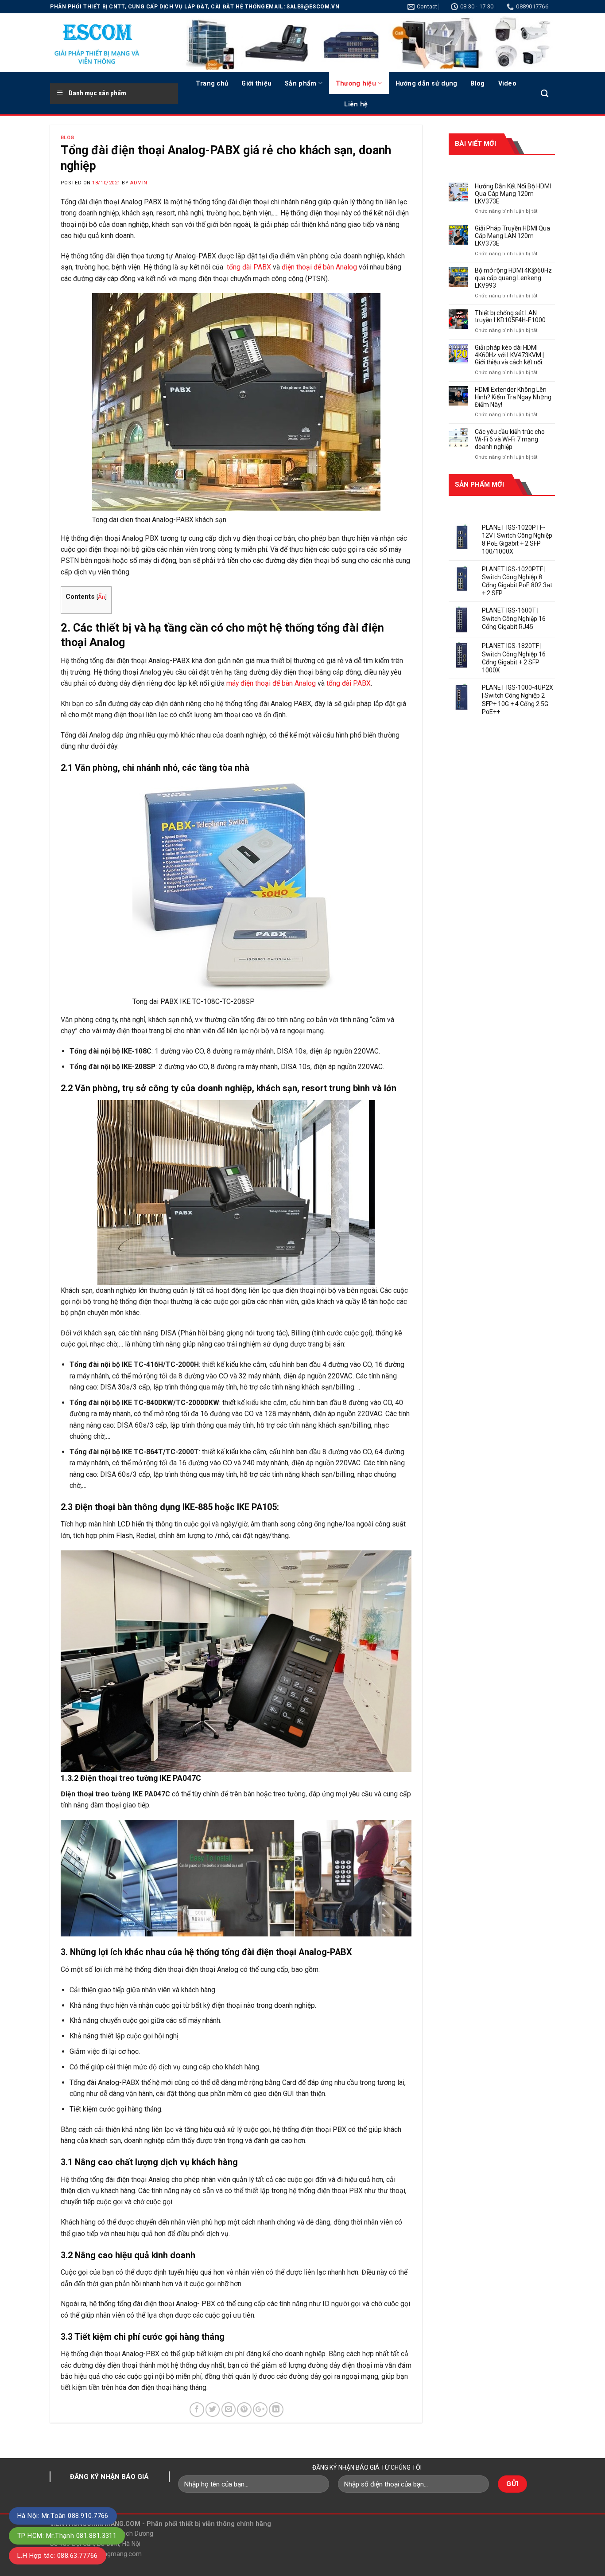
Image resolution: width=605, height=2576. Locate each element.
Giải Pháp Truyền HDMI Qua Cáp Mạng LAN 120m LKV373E (512, 236)
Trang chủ (212, 83)
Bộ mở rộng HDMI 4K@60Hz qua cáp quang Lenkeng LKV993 (513, 278)
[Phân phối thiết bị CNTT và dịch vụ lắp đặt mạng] (108, 43)
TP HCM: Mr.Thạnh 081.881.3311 (67, 2536)
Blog (477, 83)
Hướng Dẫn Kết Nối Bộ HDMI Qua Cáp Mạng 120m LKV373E (513, 194)
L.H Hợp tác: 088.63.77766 (58, 2556)
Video (507, 83)
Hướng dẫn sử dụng (427, 83)
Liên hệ (356, 104)
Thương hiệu (356, 83)
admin (139, 183)
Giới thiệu (256, 83)
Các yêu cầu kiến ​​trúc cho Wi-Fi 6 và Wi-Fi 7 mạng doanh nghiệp (510, 439)
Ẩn (101, 597)
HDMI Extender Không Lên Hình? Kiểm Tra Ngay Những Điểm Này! (513, 397)
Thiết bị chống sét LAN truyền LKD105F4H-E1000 (510, 317)
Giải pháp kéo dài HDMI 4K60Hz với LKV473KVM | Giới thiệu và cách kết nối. (509, 355)
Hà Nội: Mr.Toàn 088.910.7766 (63, 2516)
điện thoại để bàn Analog (319, 267)
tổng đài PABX (249, 267)
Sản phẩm (301, 83)
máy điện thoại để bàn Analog (271, 683)
